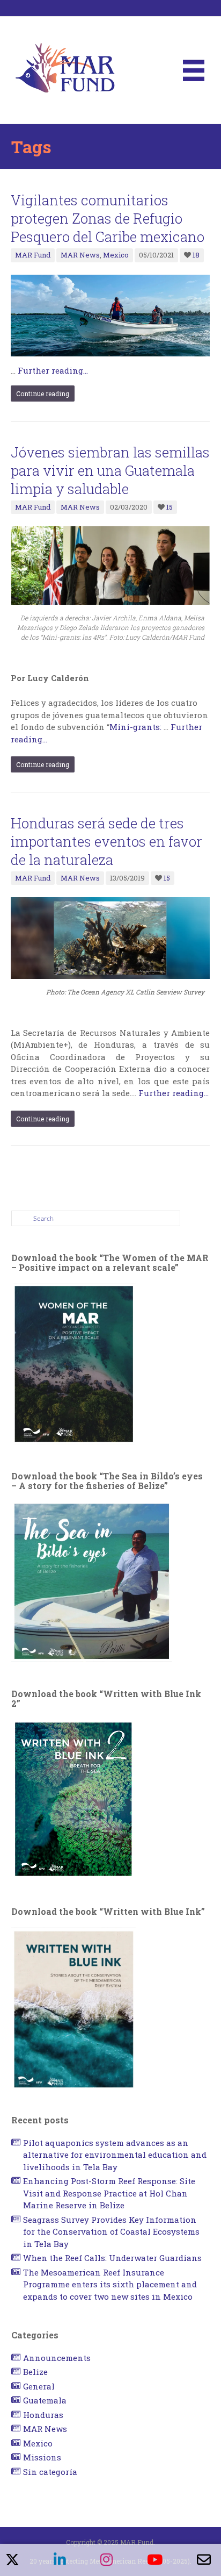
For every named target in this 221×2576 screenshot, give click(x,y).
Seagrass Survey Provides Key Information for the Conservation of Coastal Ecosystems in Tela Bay (111, 2232)
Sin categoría (50, 2472)
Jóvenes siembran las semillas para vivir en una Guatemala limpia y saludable (110, 470)
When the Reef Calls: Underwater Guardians (112, 2258)
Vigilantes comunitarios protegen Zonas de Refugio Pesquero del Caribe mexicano (108, 218)
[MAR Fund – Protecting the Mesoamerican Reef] (65, 69)
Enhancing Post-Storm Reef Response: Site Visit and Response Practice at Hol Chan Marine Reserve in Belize (109, 2193)
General (39, 2386)
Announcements (57, 2358)
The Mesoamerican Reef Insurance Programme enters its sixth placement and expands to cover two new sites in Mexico (110, 2284)
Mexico (116, 255)
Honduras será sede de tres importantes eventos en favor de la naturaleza (106, 841)
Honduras (43, 2415)
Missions (42, 2457)
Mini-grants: (137, 727)
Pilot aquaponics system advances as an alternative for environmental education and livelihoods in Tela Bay (115, 2155)
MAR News (80, 255)
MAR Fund (33, 255)
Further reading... (53, 370)
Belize (35, 2372)
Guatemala (45, 2400)
